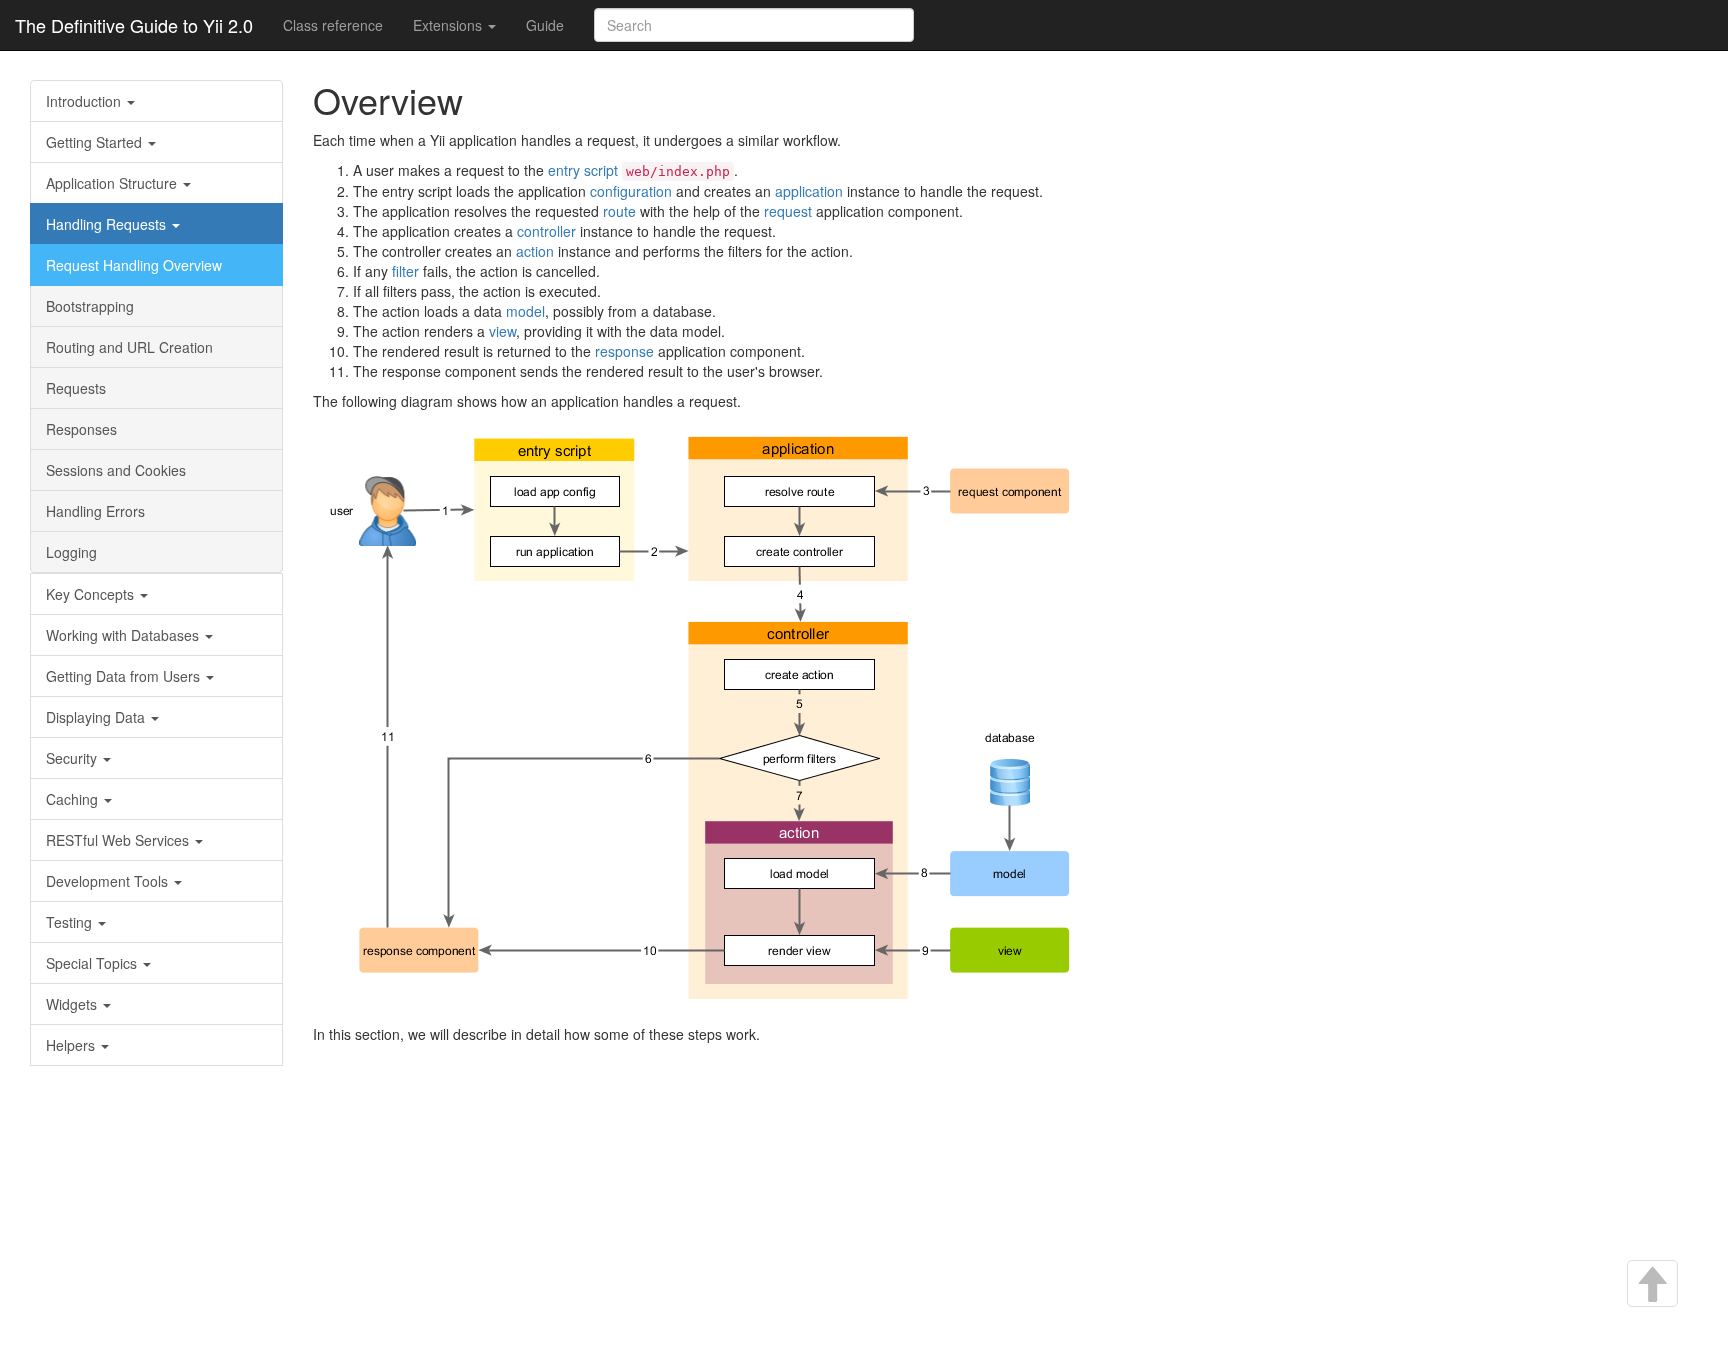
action (535, 251)
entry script (583, 170)
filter (405, 271)
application (809, 191)
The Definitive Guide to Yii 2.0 (134, 25)
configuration (631, 191)
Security (73, 758)
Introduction (85, 101)
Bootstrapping (90, 306)
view (502, 331)
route (619, 211)
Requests (76, 388)
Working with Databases (124, 635)
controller (546, 231)
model (525, 311)
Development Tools (109, 881)
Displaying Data (97, 717)
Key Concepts (92, 594)
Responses (81, 429)
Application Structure (113, 183)
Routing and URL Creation (129, 347)
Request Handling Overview (134, 265)
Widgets (73, 1004)
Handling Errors (95, 511)
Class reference (333, 25)
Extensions (449, 25)
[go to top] (1651, 1285)
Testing (71, 922)
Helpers (72, 1045)
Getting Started (96, 142)
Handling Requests (108, 224)
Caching (74, 799)
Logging (71, 552)
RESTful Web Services (119, 840)
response (624, 351)
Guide (545, 25)
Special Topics (93, 963)
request (788, 211)
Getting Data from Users (125, 676)
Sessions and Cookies (116, 470)
